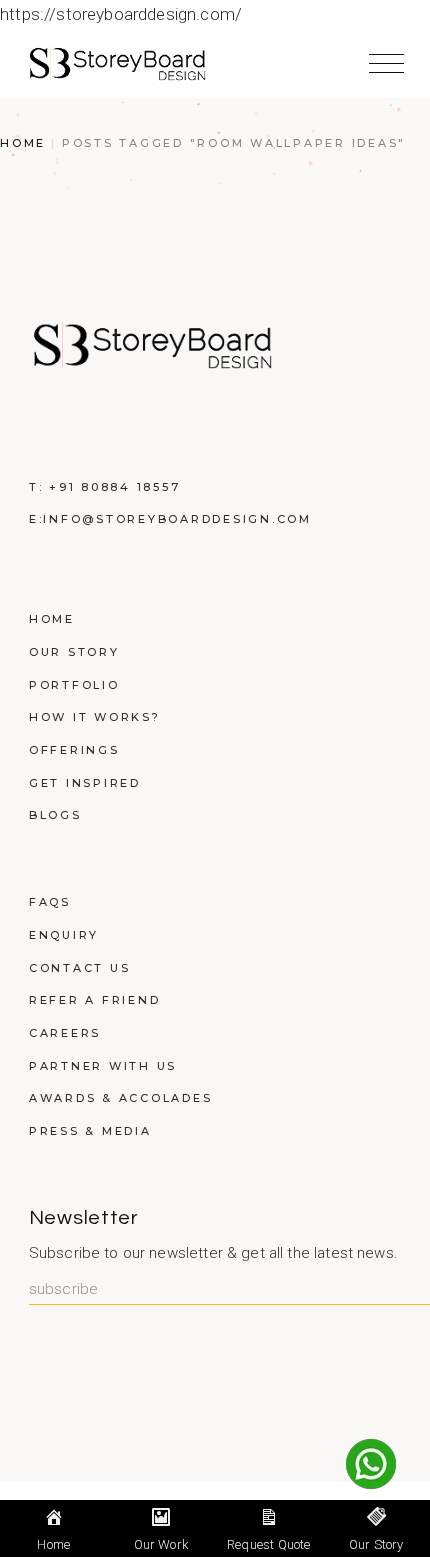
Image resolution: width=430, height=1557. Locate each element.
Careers (65, 1033)
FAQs (50, 902)
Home (52, 619)
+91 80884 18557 (114, 487)
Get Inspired (85, 783)
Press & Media (90, 1131)
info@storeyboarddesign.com (177, 519)
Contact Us (80, 968)
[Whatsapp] (371, 1464)
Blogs (55, 815)
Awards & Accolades (121, 1098)
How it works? (95, 717)
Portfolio (74, 685)
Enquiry (64, 935)
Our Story (74, 652)
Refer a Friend (95, 1000)
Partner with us (103, 1066)
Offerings (74, 750)
